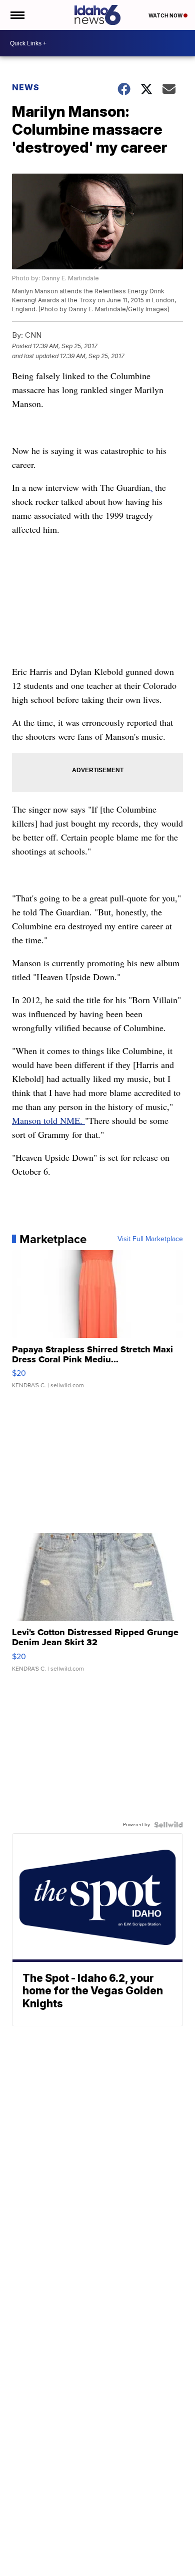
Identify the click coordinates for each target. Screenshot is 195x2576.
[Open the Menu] (17, 15)
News (26, 87)
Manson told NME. (48, 1120)
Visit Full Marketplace (150, 1239)
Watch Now (166, 15)
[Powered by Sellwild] (168, 1825)
